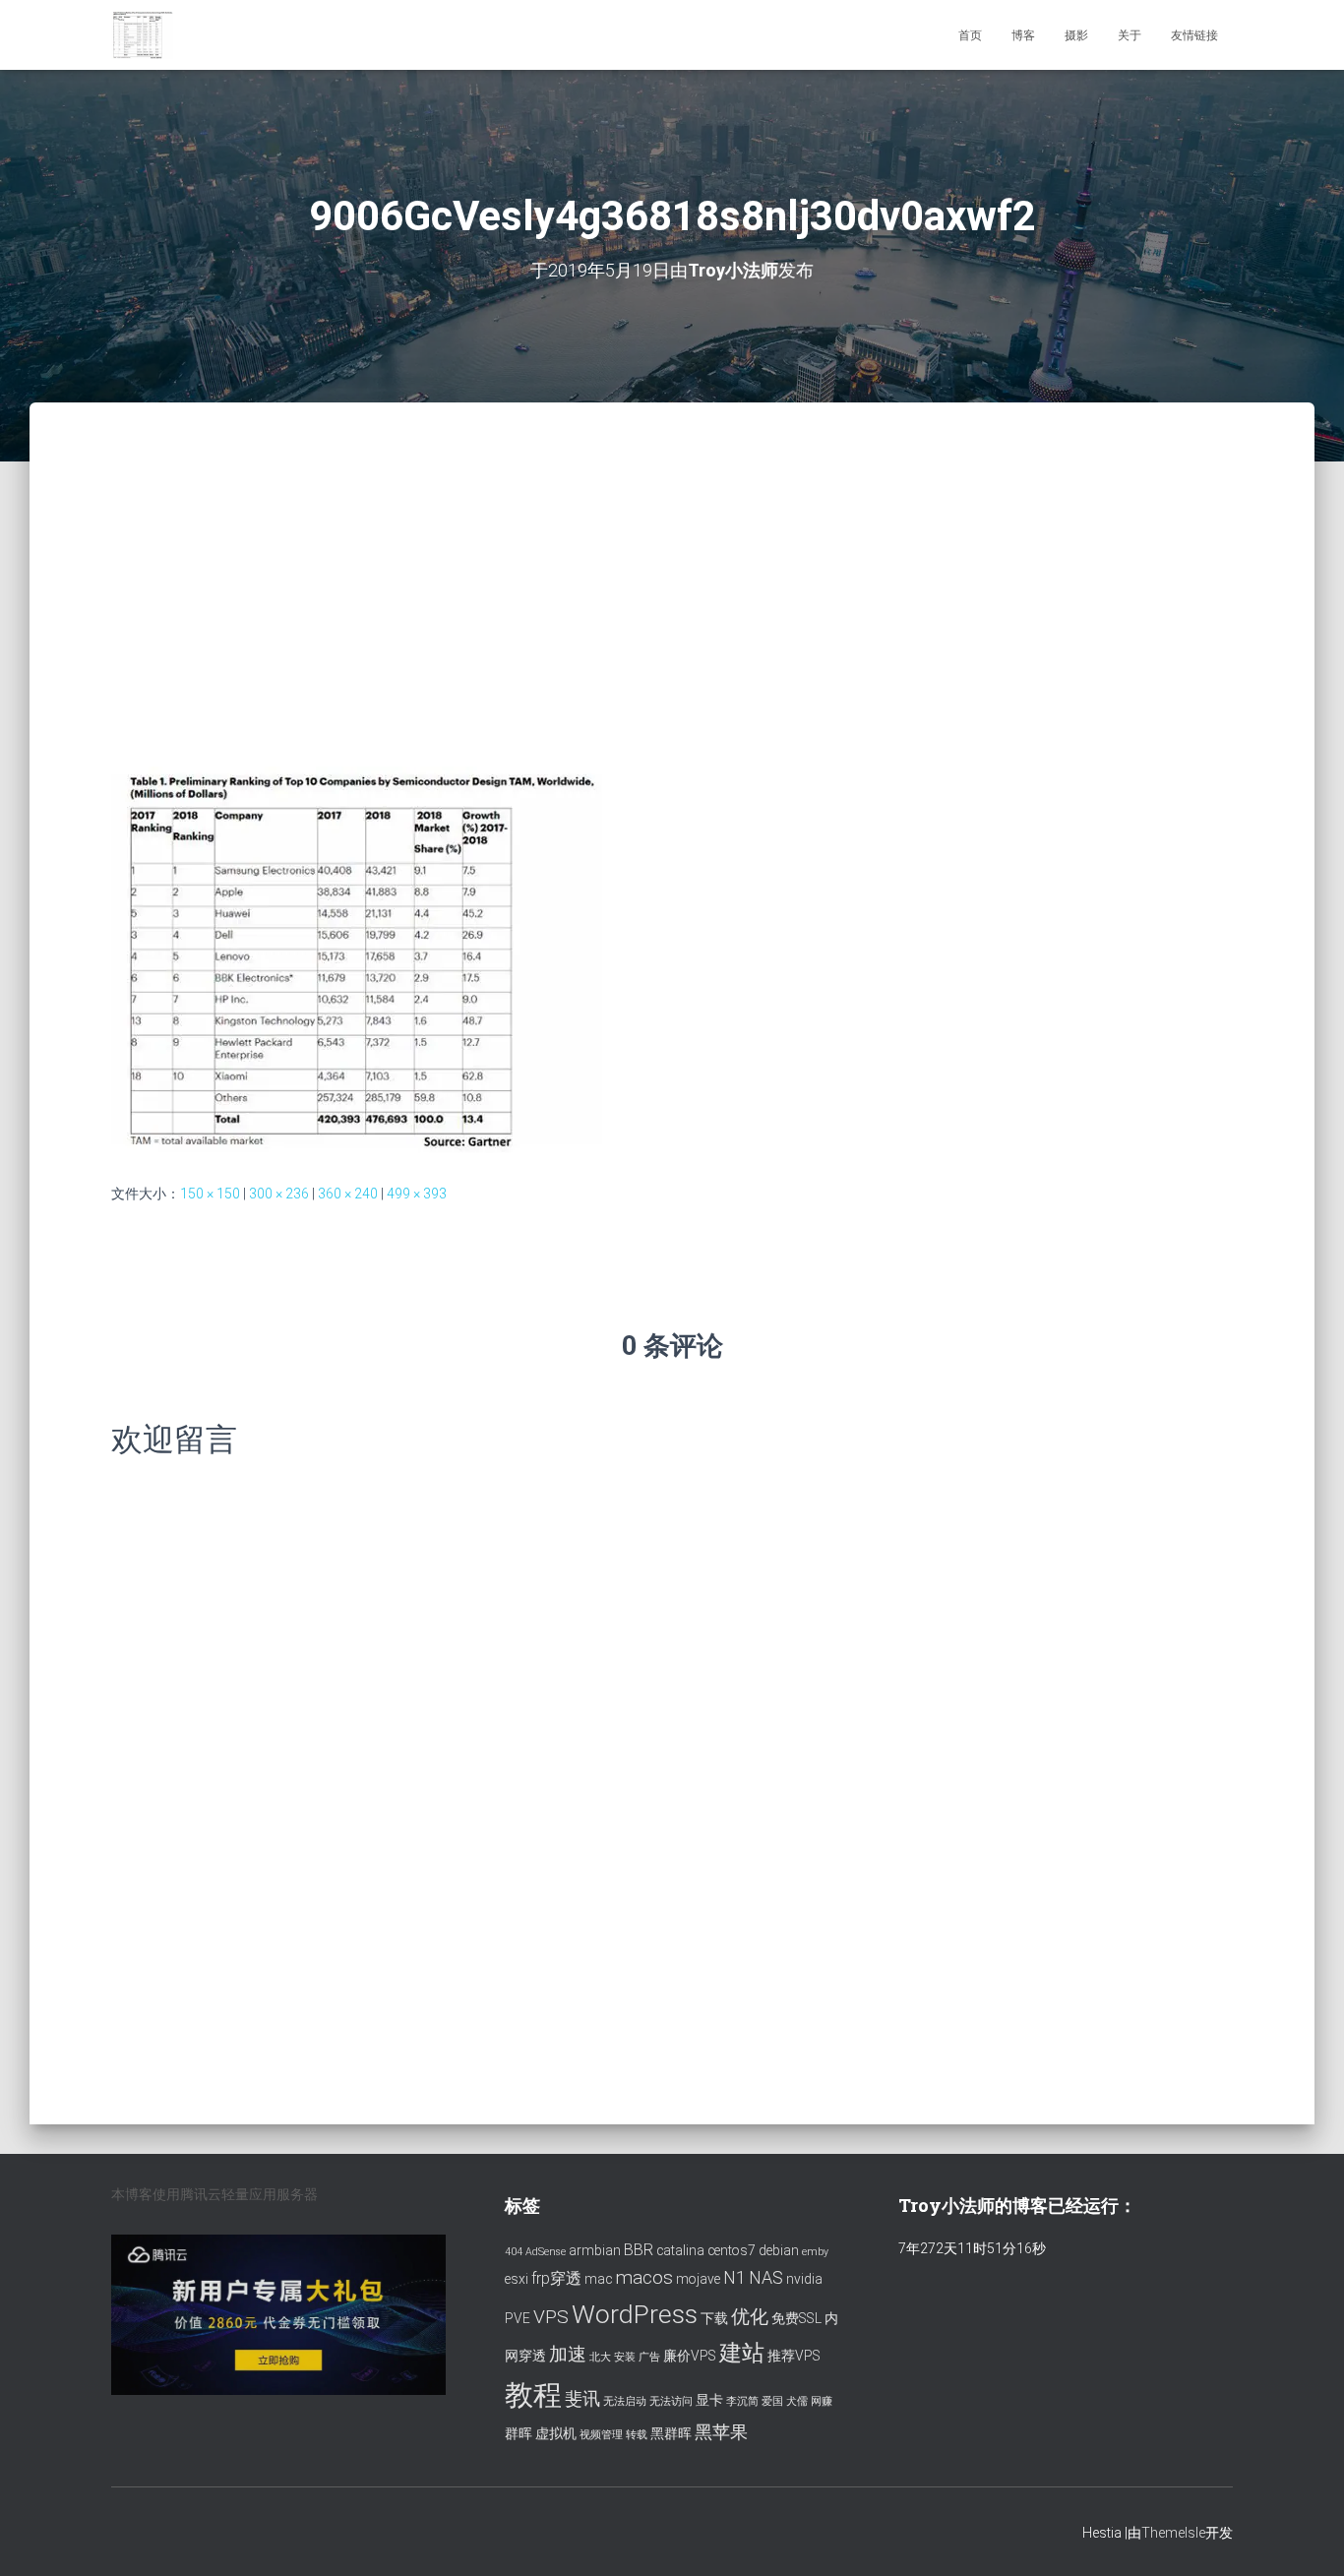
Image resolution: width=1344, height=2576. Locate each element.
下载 (714, 2318)
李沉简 (742, 2401)
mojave (698, 2279)
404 (514, 2252)
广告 (649, 2357)
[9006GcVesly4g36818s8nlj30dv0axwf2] (357, 958)
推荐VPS (794, 2356)
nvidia (804, 2279)
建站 (742, 2353)
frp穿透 (556, 2278)
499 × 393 (417, 1194)
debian (779, 2250)
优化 (750, 2317)
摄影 (1076, 35)
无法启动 (625, 2401)
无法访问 (671, 2401)
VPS (551, 2317)
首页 (970, 35)
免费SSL (796, 2318)
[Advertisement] (672, 550)
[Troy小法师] (142, 35)
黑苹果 (721, 2432)
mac (598, 2279)
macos (644, 2277)
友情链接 (1194, 35)
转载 (637, 2435)
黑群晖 (671, 2433)
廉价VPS (690, 2356)
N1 (734, 2278)
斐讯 (582, 2399)
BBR (639, 2250)
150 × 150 (210, 1194)
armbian (595, 2250)
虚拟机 (556, 2433)
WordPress (635, 2314)
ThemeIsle (1173, 2533)
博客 (1023, 35)
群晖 (519, 2433)
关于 (1130, 35)
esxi (517, 2279)
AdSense (546, 2252)
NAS (766, 2278)
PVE (518, 2318)
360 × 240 (348, 1194)
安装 (625, 2357)
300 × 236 (279, 1194)
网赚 (822, 2401)
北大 (600, 2357)
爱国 (772, 2401)
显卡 (709, 2400)
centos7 (732, 2250)
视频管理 (601, 2435)
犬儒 (797, 2401)
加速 (568, 2354)
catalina (680, 2250)
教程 (533, 2395)
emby (815, 2252)
